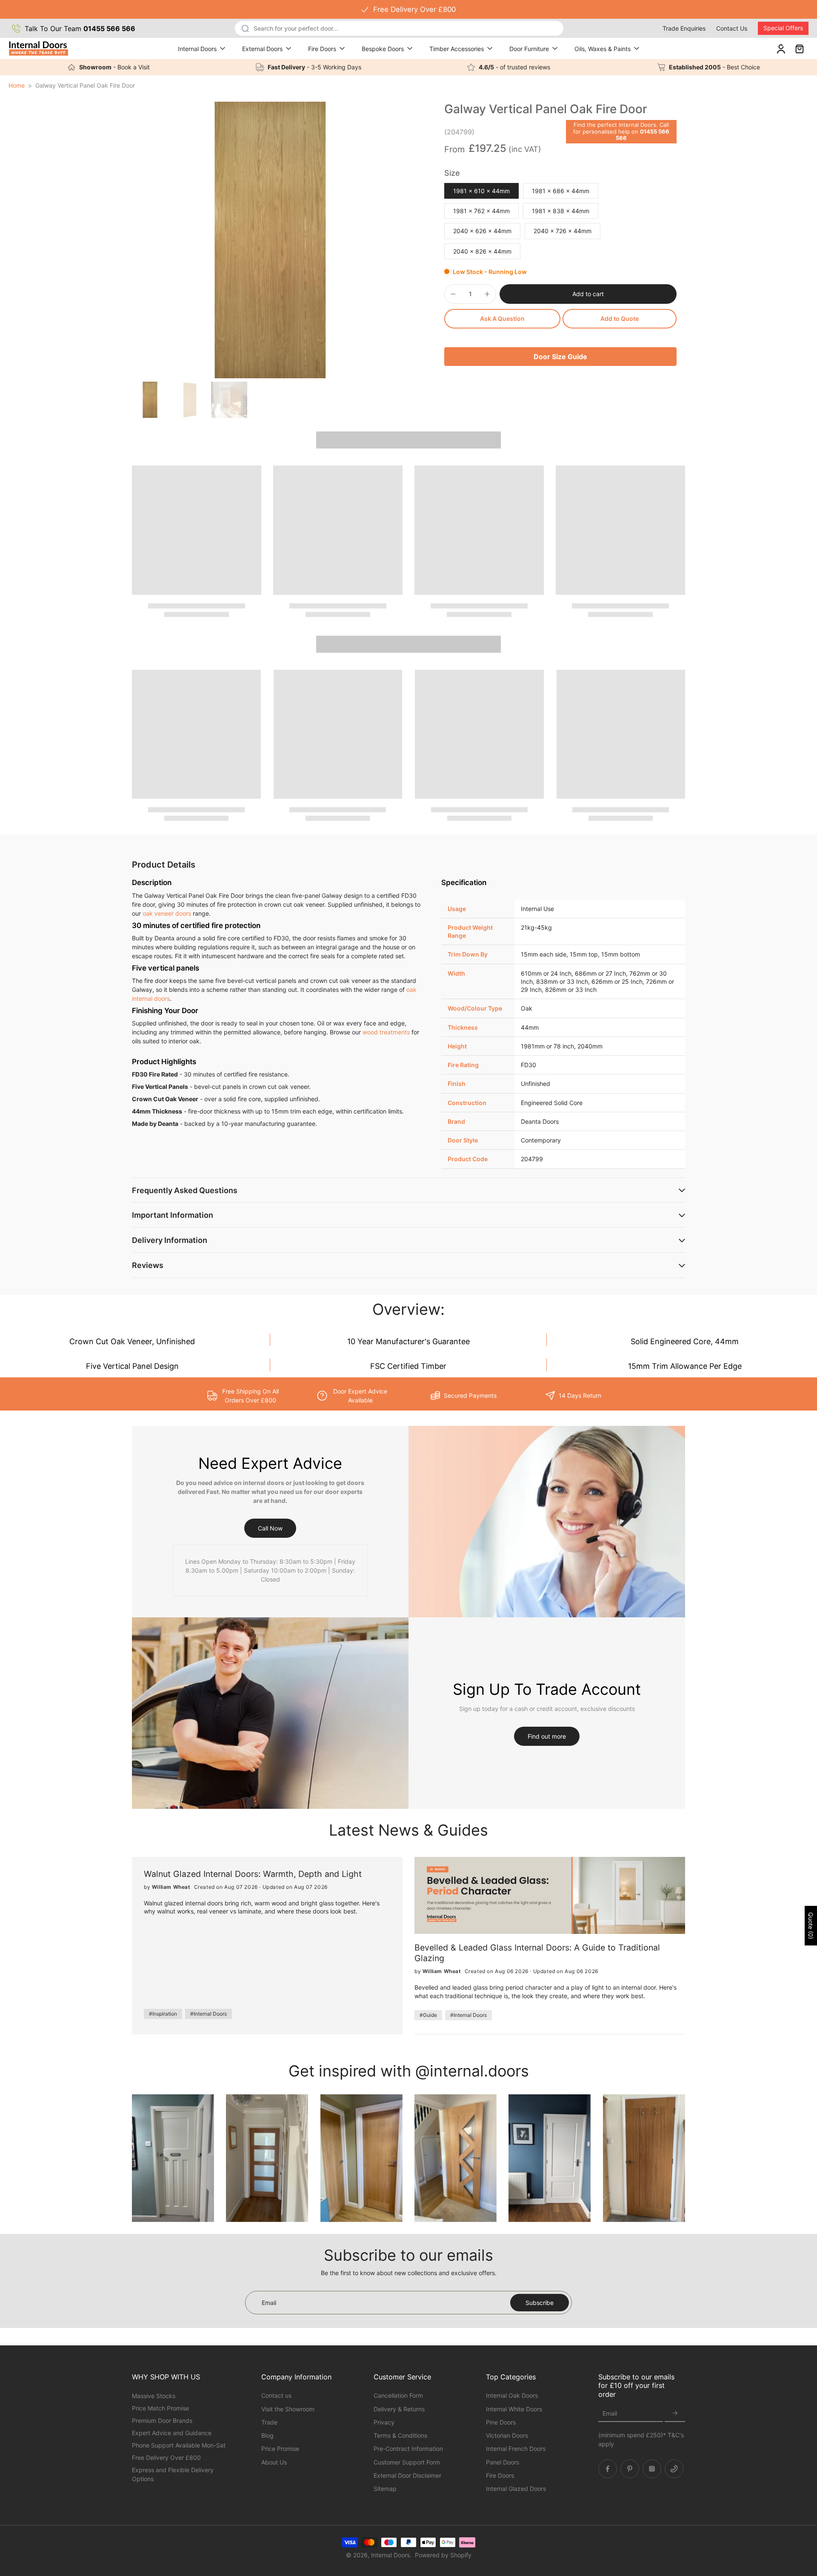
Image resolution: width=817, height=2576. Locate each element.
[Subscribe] (675, 2413)
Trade (269, 2422)
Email (610, 2413)
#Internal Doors (209, 2014)
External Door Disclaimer (407, 2475)
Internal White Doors (514, 2409)
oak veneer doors (167, 913)
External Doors (262, 49)
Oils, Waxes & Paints (603, 49)
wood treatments (386, 1032)
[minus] (453, 294)
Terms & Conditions (400, 2435)
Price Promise (280, 2449)
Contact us (276, 2395)
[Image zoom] (270, 240)
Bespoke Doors (383, 49)
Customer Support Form (407, 2462)
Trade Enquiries (684, 28)
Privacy (384, 2422)
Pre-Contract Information (408, 2449)
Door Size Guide (560, 357)
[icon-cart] (799, 49)
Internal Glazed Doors (516, 2489)
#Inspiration (163, 2014)
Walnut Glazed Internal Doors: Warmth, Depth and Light (253, 1874)
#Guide (428, 2015)
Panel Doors (503, 2462)
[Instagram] (652, 2468)
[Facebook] (608, 2468)
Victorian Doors (507, 2435)
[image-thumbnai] (150, 400)
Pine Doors (501, 2422)
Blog (267, 2435)
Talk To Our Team (80, 29)
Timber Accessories (457, 49)
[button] (588, 294)
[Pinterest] (630, 2468)
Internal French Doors (516, 2449)
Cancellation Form (398, 2395)
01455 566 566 (643, 135)
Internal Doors (197, 49)
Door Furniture (529, 49)
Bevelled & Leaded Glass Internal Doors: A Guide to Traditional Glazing (537, 1953)
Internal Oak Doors (512, 2395)
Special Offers (783, 28)
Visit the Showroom (288, 2409)
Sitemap (385, 2489)
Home (17, 85)
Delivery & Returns (399, 2409)
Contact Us (732, 28)
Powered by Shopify (443, 2555)
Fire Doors (322, 49)
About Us (274, 2462)
